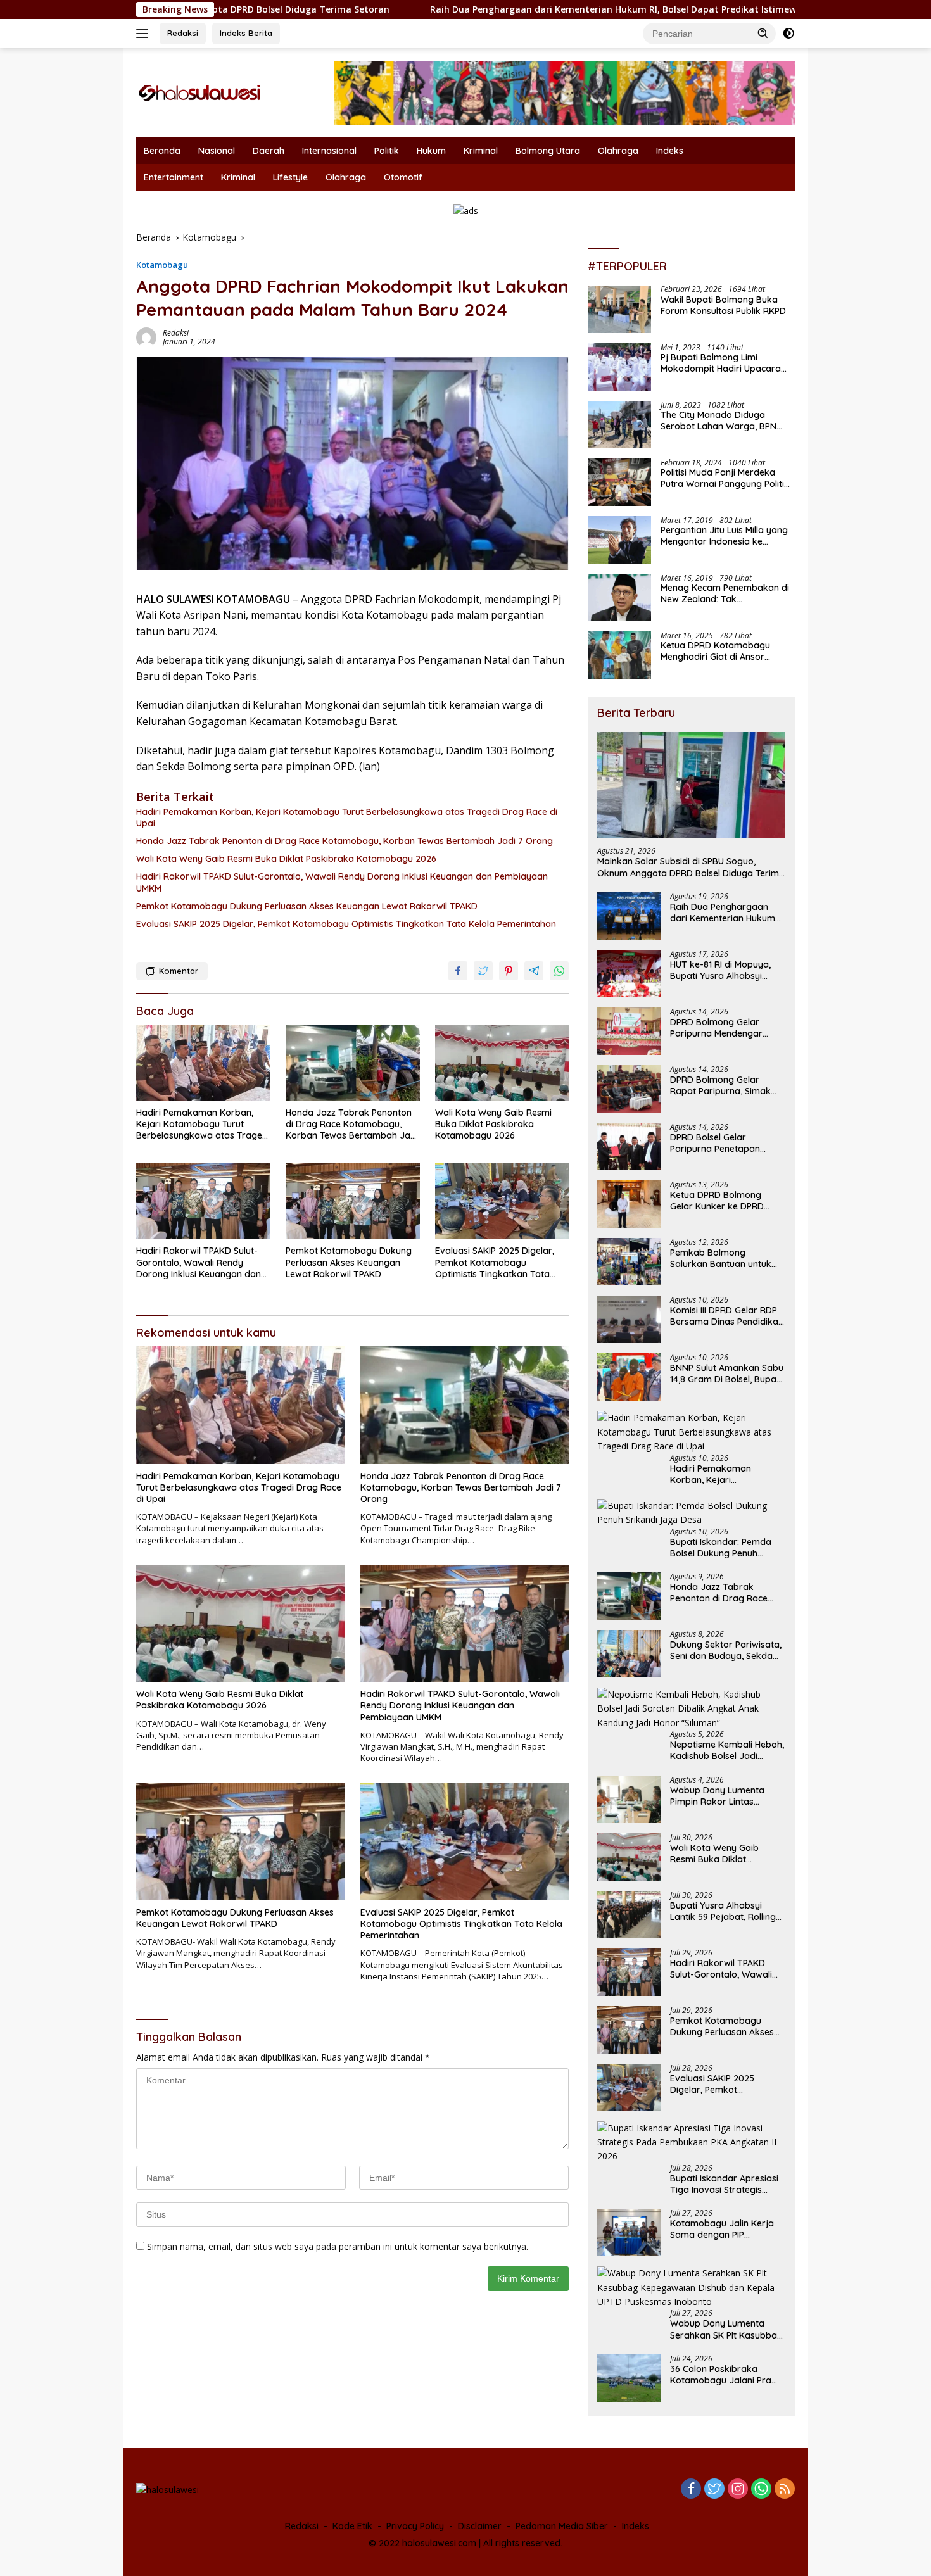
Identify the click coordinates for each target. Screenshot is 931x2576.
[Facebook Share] (458, 971)
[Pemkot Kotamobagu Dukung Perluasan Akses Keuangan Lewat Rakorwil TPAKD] (353, 1201)
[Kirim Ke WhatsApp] (559, 971)
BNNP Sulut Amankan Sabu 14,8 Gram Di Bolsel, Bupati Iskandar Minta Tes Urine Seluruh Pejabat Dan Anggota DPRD (727, 1373)
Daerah (269, 151)
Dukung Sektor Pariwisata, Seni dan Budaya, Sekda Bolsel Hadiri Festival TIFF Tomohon (726, 1650)
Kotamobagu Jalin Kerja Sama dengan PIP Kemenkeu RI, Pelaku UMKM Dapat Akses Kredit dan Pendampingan (727, 2229)
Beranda (162, 151)
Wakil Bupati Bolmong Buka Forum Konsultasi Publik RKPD (723, 306)
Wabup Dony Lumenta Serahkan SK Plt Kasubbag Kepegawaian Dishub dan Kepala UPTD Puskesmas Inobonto (726, 2329)
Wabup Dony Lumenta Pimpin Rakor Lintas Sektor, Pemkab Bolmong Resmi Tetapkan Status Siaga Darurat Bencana (724, 1796)
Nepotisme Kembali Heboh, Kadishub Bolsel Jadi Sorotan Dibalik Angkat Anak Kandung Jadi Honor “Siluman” (727, 1750)
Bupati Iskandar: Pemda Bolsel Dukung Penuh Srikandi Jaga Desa (721, 1548)
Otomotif (403, 177)
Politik (387, 151)
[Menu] (145, 34)
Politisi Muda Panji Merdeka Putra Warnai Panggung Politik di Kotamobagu (725, 479)
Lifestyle (290, 177)
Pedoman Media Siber (562, 2526)
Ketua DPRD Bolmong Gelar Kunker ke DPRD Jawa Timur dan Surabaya (727, 1201)
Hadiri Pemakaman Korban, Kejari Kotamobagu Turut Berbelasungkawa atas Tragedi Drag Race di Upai (347, 818)
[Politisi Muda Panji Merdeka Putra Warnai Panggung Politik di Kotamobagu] (619, 482)
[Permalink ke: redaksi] (146, 337)
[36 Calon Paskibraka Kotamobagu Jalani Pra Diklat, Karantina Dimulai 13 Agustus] (629, 2378)
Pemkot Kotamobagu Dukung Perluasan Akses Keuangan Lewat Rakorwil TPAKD (307, 906)
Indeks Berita (246, 33)
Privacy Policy (415, 2526)
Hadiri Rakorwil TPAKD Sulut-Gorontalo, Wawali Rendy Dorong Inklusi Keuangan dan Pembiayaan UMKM (342, 882)
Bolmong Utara (548, 151)
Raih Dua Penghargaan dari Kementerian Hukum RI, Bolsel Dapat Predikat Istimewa (416, 9)
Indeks (670, 151)
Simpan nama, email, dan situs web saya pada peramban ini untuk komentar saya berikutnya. (338, 2246)
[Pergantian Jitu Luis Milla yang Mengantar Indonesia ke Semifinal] (619, 540)
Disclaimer (480, 2526)
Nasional (217, 151)
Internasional (329, 151)
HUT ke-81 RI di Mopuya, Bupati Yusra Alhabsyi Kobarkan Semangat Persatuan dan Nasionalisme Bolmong (720, 970)
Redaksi (183, 33)
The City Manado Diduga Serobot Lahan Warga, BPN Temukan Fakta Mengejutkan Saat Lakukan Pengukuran (722, 421)
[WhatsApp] (761, 2490)
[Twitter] (714, 2490)
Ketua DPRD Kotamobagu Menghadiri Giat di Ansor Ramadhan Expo (715, 652)
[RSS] (785, 2490)
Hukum (431, 151)
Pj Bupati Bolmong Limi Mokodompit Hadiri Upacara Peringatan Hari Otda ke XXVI (723, 363)
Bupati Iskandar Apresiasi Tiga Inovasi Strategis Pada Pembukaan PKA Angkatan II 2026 (724, 2184)
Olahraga (618, 151)
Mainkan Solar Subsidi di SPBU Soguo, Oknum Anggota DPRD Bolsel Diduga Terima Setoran (691, 868)
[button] (763, 33)
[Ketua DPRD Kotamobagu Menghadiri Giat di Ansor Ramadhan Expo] (619, 655)
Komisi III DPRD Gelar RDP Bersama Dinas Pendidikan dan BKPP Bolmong (727, 1316)
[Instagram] (738, 2490)
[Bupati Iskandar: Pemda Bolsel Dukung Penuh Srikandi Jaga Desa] (691, 1513)
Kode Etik (352, 2526)
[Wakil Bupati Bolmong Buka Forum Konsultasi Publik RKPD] (619, 309)
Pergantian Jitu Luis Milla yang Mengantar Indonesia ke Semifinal (724, 536)
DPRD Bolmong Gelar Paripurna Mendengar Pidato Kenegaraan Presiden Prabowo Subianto (716, 1028)
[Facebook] (691, 2490)
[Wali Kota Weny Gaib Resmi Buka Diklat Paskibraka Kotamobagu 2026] (502, 1063)
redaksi (176, 333)
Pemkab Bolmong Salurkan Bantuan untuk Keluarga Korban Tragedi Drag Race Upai (724, 1258)
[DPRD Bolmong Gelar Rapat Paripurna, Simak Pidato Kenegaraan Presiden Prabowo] (629, 1089)
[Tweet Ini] (483, 971)
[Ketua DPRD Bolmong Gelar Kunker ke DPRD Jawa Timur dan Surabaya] (629, 1204)
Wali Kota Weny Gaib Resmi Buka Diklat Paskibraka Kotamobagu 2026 (286, 859)
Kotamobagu (162, 265)
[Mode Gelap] (788, 34)
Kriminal (481, 151)
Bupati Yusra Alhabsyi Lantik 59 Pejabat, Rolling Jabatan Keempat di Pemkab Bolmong (723, 1911)
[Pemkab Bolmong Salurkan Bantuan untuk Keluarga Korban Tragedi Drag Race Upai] (629, 1262)
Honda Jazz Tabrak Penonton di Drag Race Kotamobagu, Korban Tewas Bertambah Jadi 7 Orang (345, 841)
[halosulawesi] (199, 92)
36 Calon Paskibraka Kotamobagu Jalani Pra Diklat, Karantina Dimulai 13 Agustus (727, 2375)
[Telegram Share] (534, 971)
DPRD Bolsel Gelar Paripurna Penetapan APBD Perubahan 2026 (718, 1143)
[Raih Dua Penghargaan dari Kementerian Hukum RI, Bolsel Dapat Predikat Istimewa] (629, 916)
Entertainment (174, 177)
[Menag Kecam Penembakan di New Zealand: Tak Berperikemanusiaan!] (619, 597)
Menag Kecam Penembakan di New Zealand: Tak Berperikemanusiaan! (725, 594)
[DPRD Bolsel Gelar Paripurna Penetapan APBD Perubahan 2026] (629, 1146)
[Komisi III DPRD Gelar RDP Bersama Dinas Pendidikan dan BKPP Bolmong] (629, 1319)
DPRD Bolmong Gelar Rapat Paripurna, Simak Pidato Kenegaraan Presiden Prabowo (720, 1085)
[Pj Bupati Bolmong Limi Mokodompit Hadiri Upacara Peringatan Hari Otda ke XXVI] (619, 367)
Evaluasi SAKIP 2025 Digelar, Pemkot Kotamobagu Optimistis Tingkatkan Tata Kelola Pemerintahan (346, 924)
